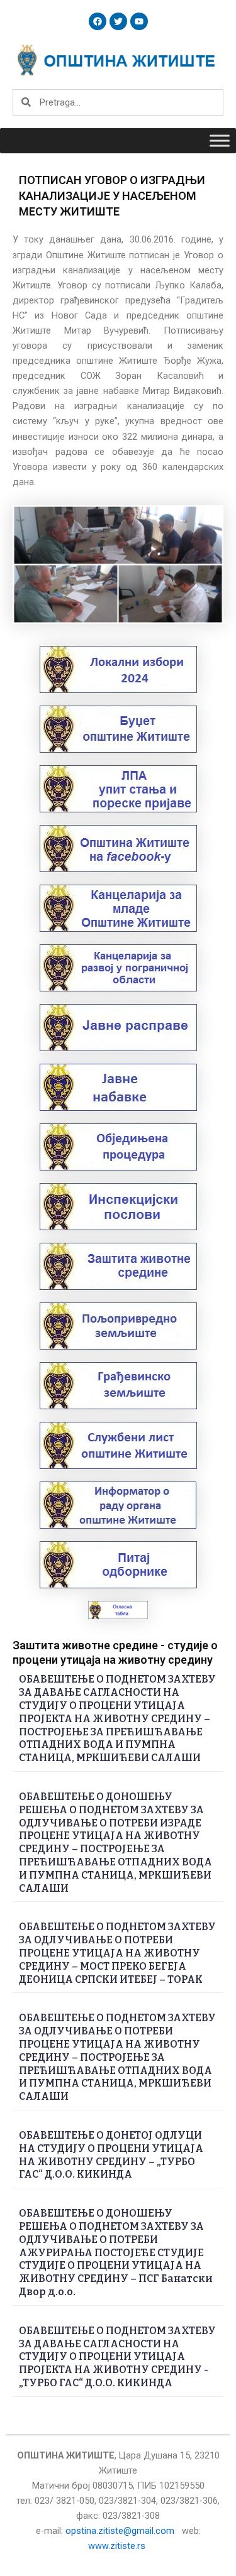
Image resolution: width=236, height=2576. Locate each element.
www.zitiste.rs (118, 2546)
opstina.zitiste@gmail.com (120, 2531)
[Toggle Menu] (220, 140)
